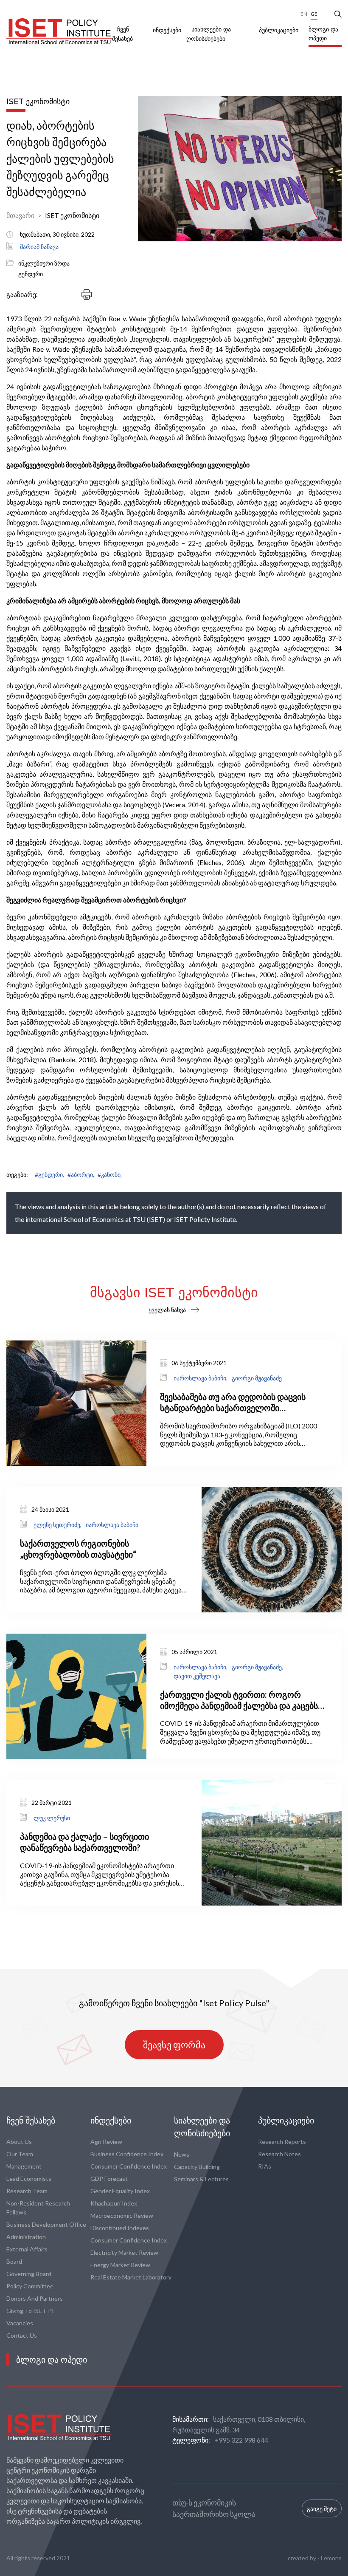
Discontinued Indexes (120, 2228)
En (304, 14)
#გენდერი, (49, 1175)
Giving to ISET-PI (30, 2311)
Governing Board (29, 2274)
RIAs (265, 2166)
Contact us (22, 2335)
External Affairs (27, 2249)
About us (19, 2142)
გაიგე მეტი (322, 2509)
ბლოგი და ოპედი (323, 34)
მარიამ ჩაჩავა (39, 247)
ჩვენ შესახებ (31, 2121)
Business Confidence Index (127, 2154)
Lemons (331, 2558)
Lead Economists (29, 2179)
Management (24, 2166)
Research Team (27, 2191)
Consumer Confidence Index (129, 2166)
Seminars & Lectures (201, 2179)
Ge (314, 14)
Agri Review (106, 2142)
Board (14, 2261)
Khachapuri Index (114, 2203)
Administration (26, 2237)
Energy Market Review (120, 2265)
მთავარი (20, 215)
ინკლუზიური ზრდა (44, 263)
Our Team (20, 2154)
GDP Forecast (109, 2179)
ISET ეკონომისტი (72, 215)
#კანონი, (110, 1175)
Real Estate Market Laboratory (131, 2277)
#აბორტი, (81, 1175)
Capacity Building (197, 2167)
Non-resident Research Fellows (38, 2208)
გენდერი (31, 274)
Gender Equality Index (120, 2191)
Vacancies (20, 2323)
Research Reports (282, 2142)
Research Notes (279, 2154)
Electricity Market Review (124, 2252)
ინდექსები (167, 30)
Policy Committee (30, 2286)
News (182, 2154)
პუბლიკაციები (279, 30)
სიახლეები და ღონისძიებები (202, 2127)
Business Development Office (46, 2224)
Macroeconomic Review (122, 2215)
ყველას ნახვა (167, 1310)
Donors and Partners (35, 2298)
